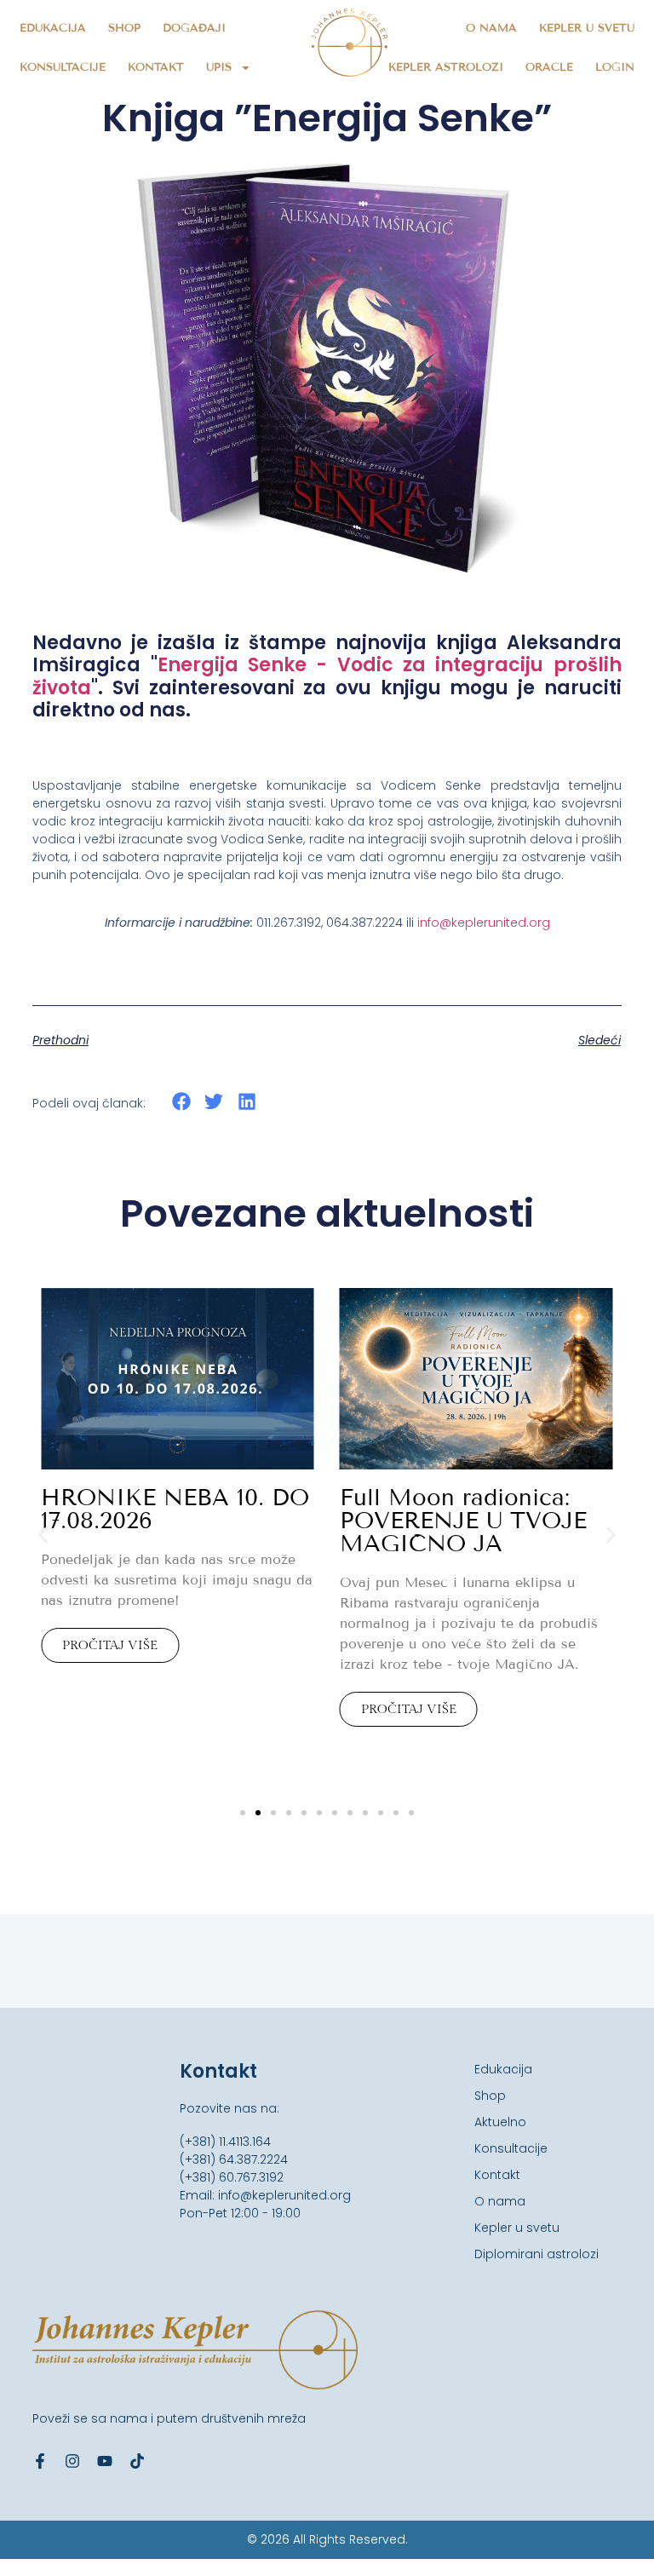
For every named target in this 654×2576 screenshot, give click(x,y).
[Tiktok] (137, 2461)
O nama (491, 28)
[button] (181, 1102)
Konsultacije (63, 67)
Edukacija (53, 28)
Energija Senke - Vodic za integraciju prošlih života (327, 676)
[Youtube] (105, 2461)
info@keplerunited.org (484, 923)
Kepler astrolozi (446, 67)
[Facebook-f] (40, 2461)
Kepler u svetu (587, 28)
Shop (124, 28)
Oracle (549, 67)
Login (615, 67)
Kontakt (156, 67)
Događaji (194, 28)
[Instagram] (72, 2461)
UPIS (219, 67)
